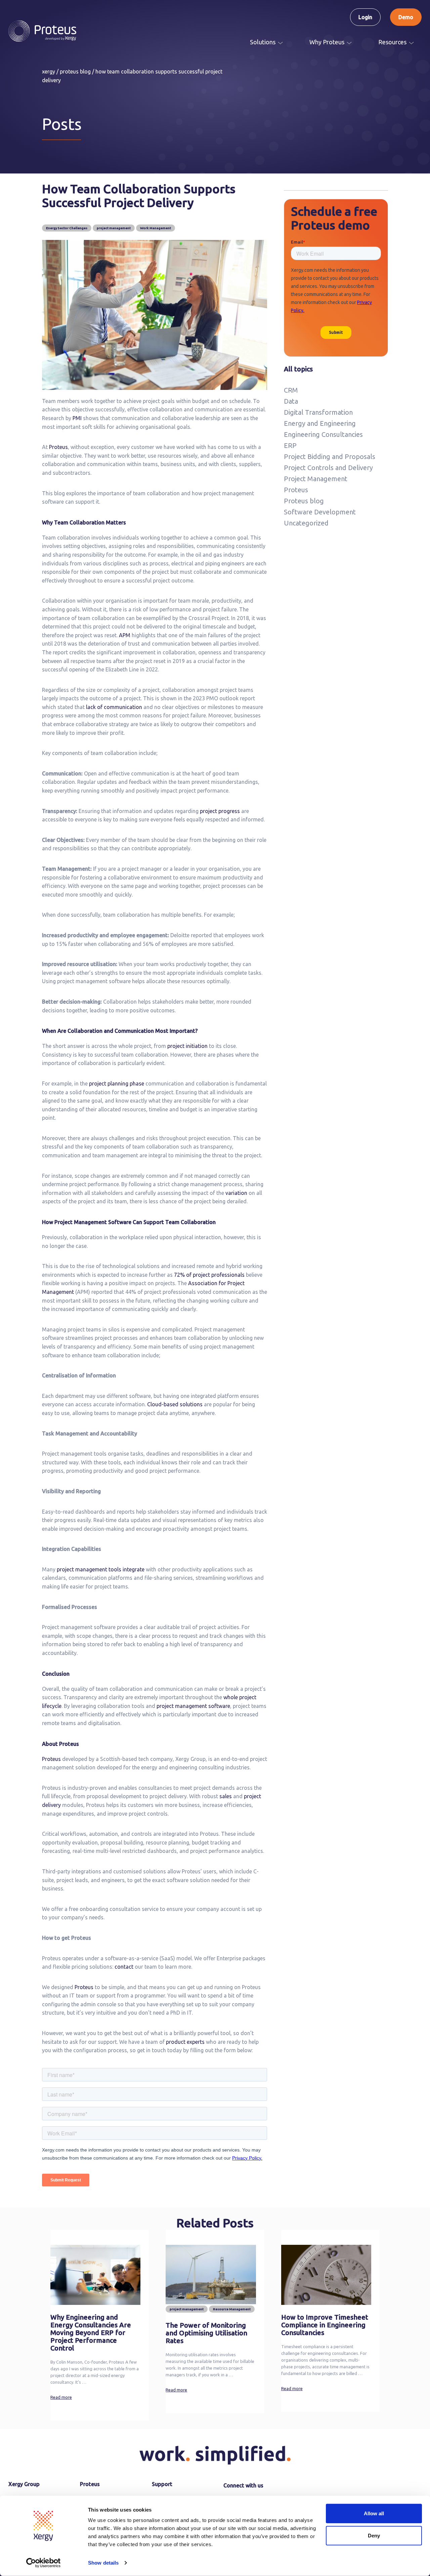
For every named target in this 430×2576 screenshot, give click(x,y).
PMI (77, 418)
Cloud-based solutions (174, 1404)
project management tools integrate (100, 1569)
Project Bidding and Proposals (330, 457)
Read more (61, 2397)
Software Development (320, 512)
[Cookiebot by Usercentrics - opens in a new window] (44, 2563)
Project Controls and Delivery (328, 468)
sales (226, 1796)
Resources (392, 42)
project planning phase (117, 1083)
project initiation (187, 1046)
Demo (406, 17)
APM (125, 635)
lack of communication (113, 707)
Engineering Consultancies (323, 434)
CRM (291, 390)
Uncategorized (306, 523)
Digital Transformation (318, 412)
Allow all (374, 2513)
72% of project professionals (209, 1275)
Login (365, 17)
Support (162, 2484)
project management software (193, 1706)
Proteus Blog (75, 71)
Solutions (263, 42)
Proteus (58, 447)
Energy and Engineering (320, 423)
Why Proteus (327, 42)
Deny (374, 2535)
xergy (49, 71)
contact (124, 1967)
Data (291, 401)
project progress (220, 811)
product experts (185, 2042)
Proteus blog (304, 501)
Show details (103, 2563)
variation (236, 1193)
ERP (290, 445)
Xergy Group (24, 2484)
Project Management (316, 479)
